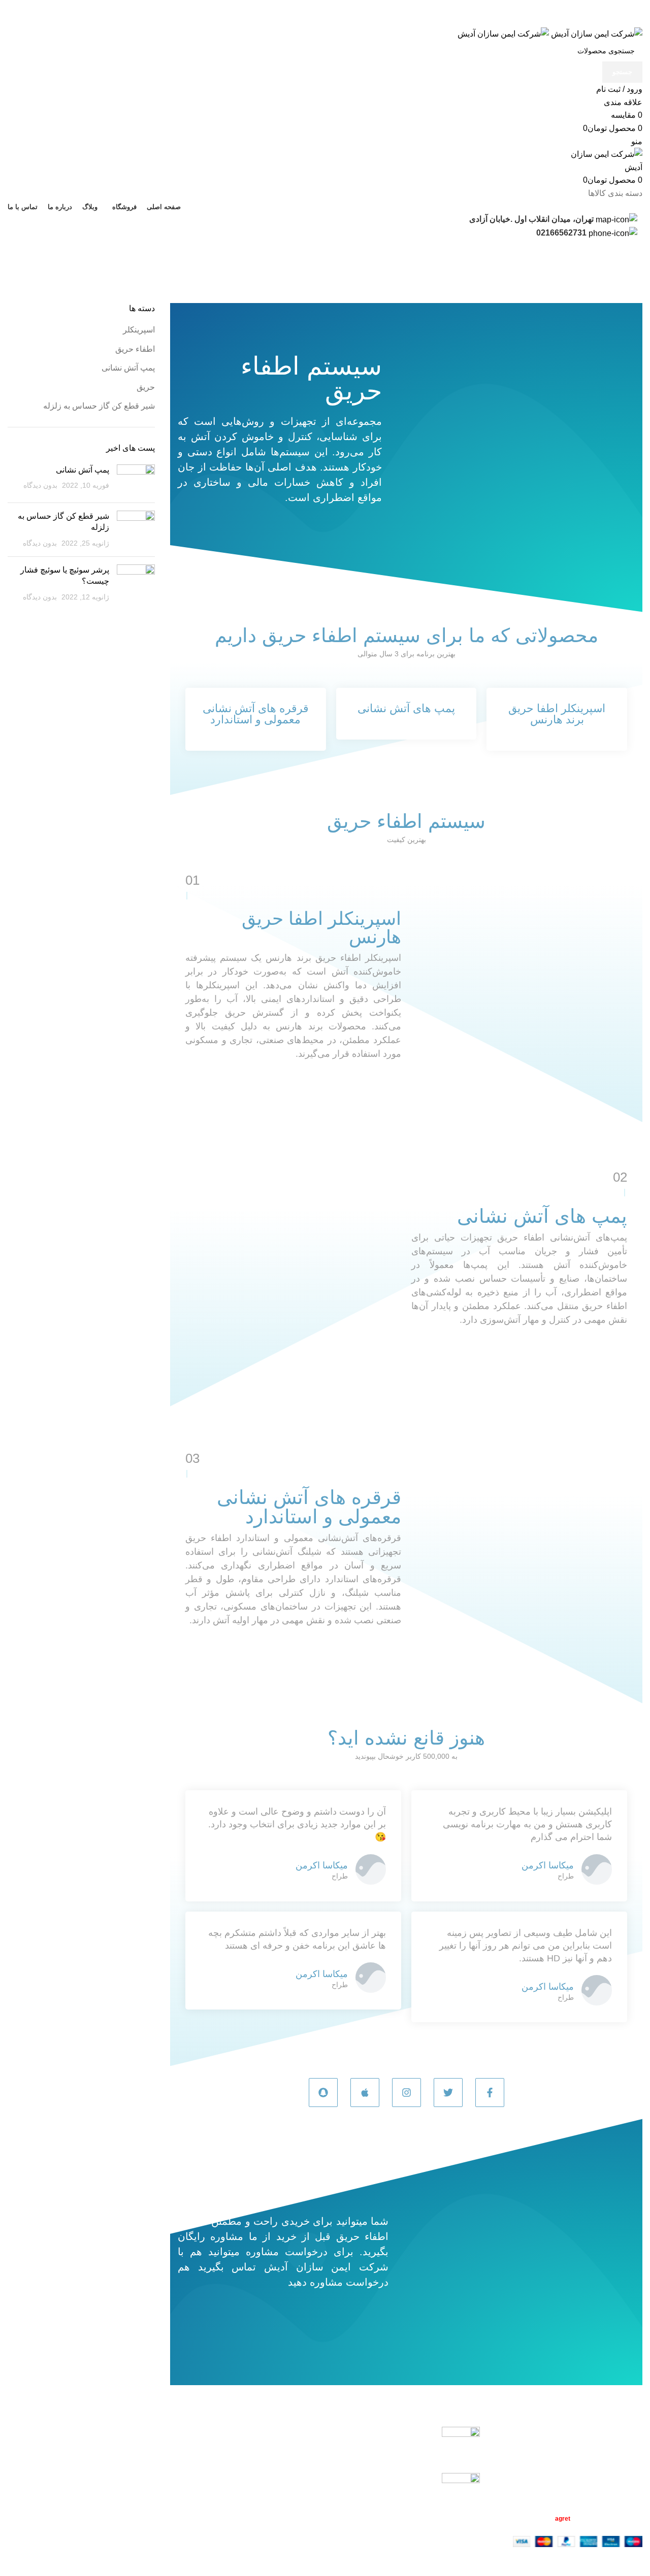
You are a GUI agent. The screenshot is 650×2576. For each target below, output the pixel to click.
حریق (146, 387)
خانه (635, 276)
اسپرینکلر (139, 330)
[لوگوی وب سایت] (596, 33)
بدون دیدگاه (40, 485)
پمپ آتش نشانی (128, 368)
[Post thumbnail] (136, 480)
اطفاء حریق (135, 349)
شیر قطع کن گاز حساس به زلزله (99, 406)
